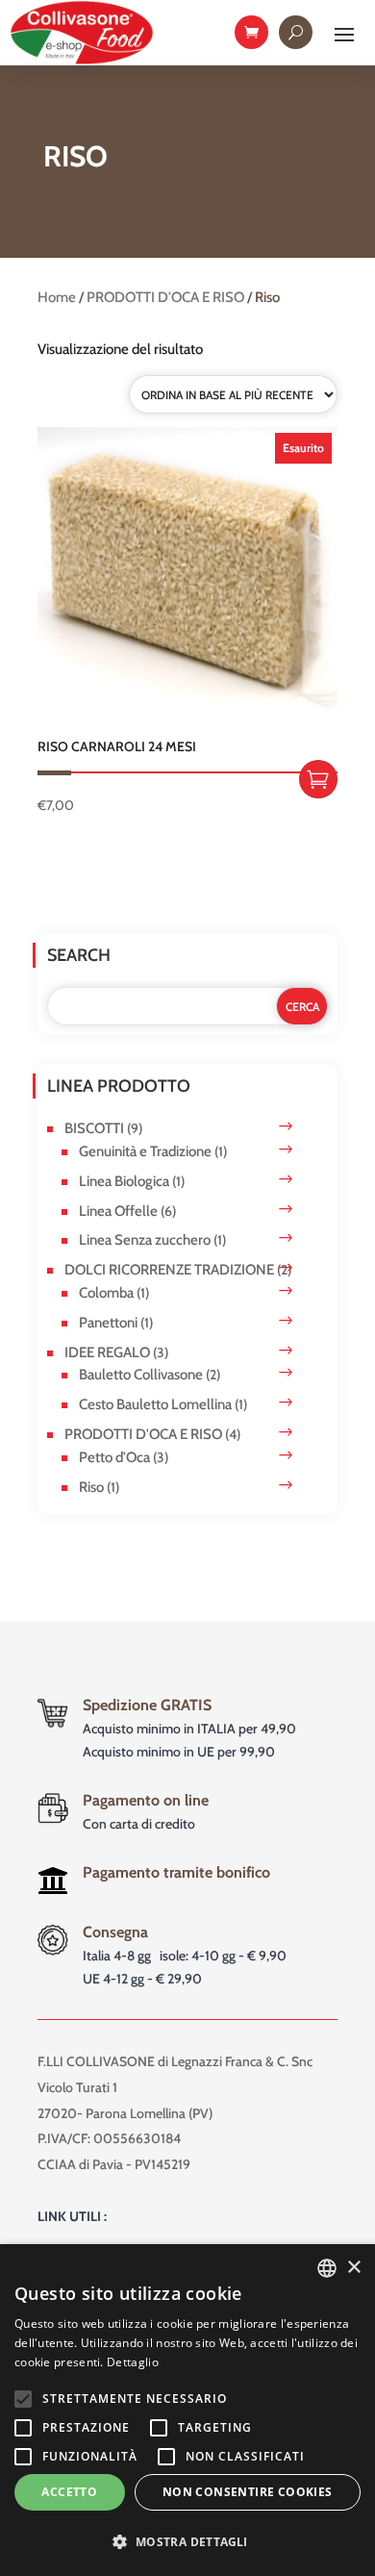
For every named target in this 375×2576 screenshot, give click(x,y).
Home (57, 297)
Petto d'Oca (114, 1457)
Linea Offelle (118, 1211)
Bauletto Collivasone (141, 1375)
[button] (187, 2542)
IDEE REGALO (107, 1352)
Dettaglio (133, 2362)
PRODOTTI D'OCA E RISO (165, 297)
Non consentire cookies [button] (248, 2492)
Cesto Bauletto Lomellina (155, 1404)
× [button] (353, 2268)
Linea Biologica (124, 1181)
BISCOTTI (94, 1128)
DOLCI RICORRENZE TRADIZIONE (169, 1270)
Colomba (106, 1293)
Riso (91, 1487)
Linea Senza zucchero (145, 1240)
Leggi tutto (318, 779)
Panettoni (108, 1323)
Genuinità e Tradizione (145, 1151)
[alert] (187, 2410)
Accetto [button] (69, 2492)
